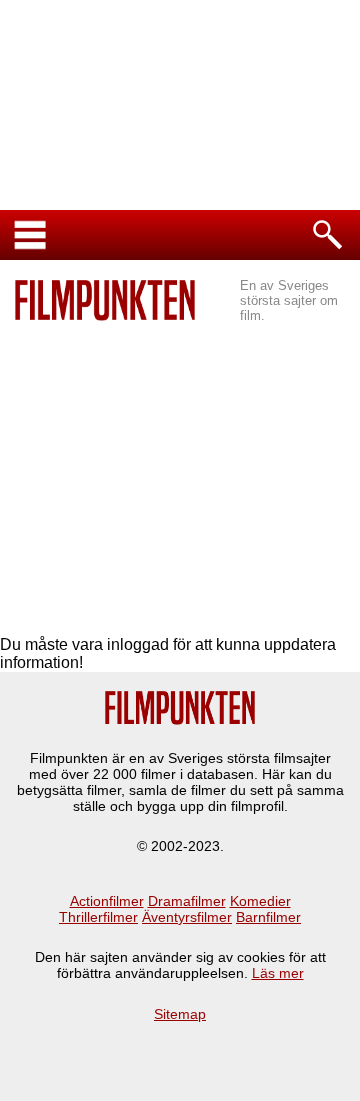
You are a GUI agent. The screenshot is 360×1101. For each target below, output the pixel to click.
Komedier (260, 901)
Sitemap (180, 1014)
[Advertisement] (180, 471)
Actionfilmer (107, 901)
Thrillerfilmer (98, 917)
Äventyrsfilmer (187, 917)
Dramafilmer (187, 901)
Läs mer (278, 973)
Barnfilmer (268, 917)
